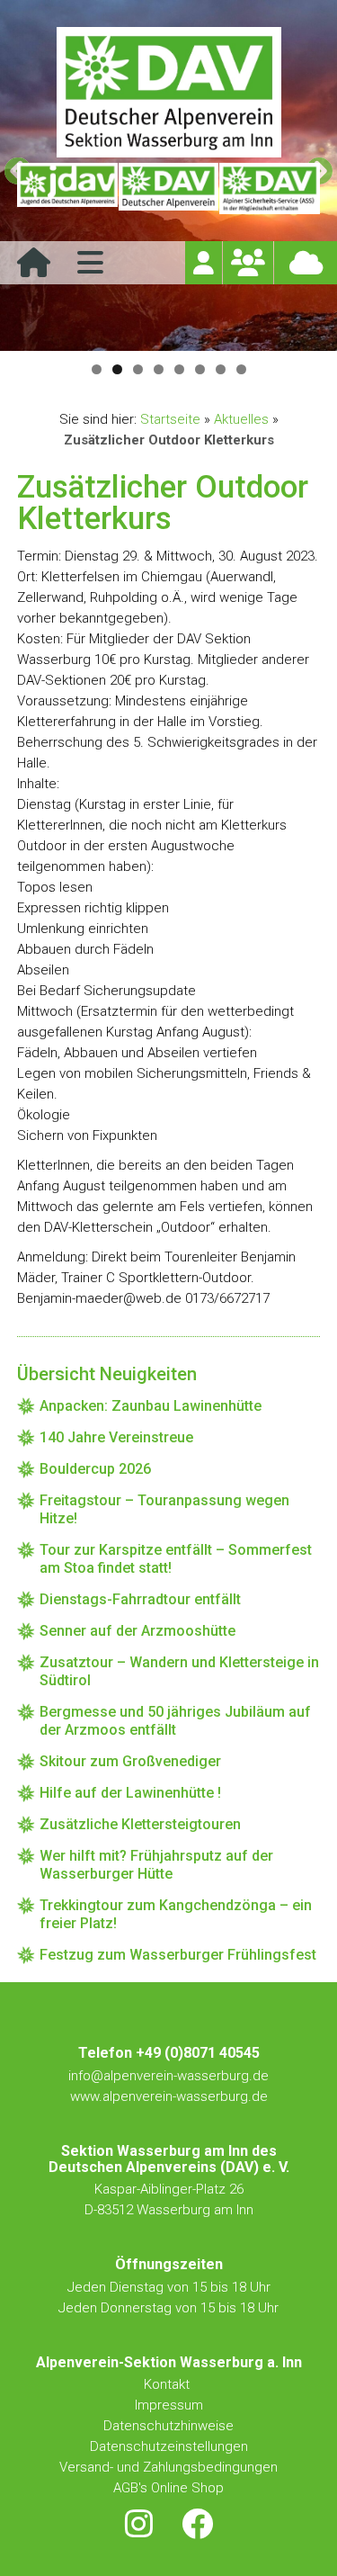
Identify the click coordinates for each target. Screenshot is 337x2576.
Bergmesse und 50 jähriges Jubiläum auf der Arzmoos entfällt (175, 1721)
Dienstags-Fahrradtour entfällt (140, 1599)
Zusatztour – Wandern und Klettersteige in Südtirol (179, 1671)
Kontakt (168, 2384)
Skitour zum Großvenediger (130, 1761)
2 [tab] (117, 369)
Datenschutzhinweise (168, 2426)
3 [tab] (138, 369)
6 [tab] (200, 369)
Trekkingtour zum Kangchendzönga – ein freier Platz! (176, 1914)
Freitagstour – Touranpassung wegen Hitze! (164, 1509)
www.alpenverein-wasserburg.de (169, 2096)
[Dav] (168, 189)
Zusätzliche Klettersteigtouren (140, 1824)
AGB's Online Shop (168, 2488)
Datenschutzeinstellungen (169, 2446)
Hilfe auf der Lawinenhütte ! (130, 1793)
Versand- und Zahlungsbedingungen (168, 2467)
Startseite (170, 419)
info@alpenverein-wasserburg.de (168, 2076)
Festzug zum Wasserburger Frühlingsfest (178, 1955)
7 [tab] (221, 369)
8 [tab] (241, 369)
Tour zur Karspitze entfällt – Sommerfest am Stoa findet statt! (176, 1559)
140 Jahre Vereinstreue (116, 1437)
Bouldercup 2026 (95, 1469)
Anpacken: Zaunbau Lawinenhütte (151, 1406)
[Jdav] (67, 189)
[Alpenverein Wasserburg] (169, 153)
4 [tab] (159, 369)
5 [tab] (179, 369)
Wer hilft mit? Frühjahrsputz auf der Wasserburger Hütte (156, 1865)
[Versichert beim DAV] (269, 189)
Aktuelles (241, 419)
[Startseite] (34, 269)
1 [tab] (97, 369)
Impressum (169, 2405)
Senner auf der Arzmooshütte (137, 1631)
